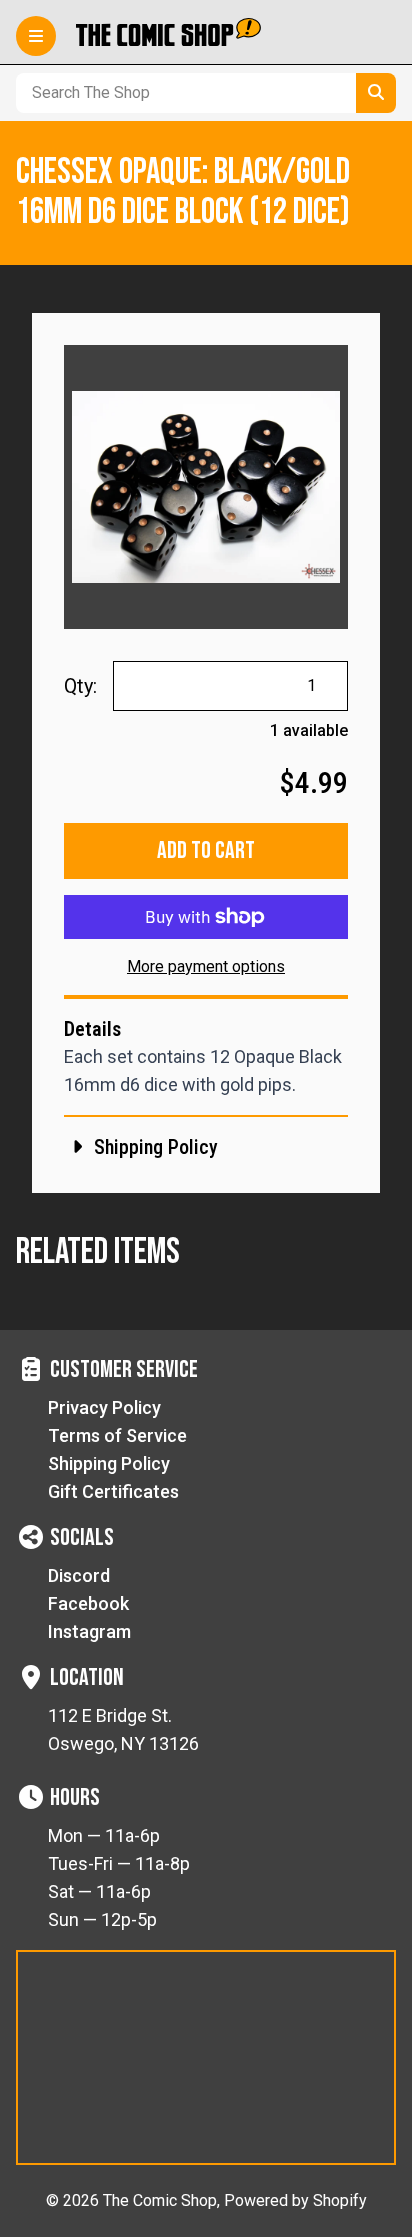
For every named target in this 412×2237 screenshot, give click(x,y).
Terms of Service (117, 1435)
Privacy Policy (104, 1407)
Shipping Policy (109, 1463)
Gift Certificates (113, 1491)
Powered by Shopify (295, 2200)
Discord (79, 1575)
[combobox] (182, 93)
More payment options (206, 966)
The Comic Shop (160, 2200)
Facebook (88, 1603)
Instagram (89, 1631)
